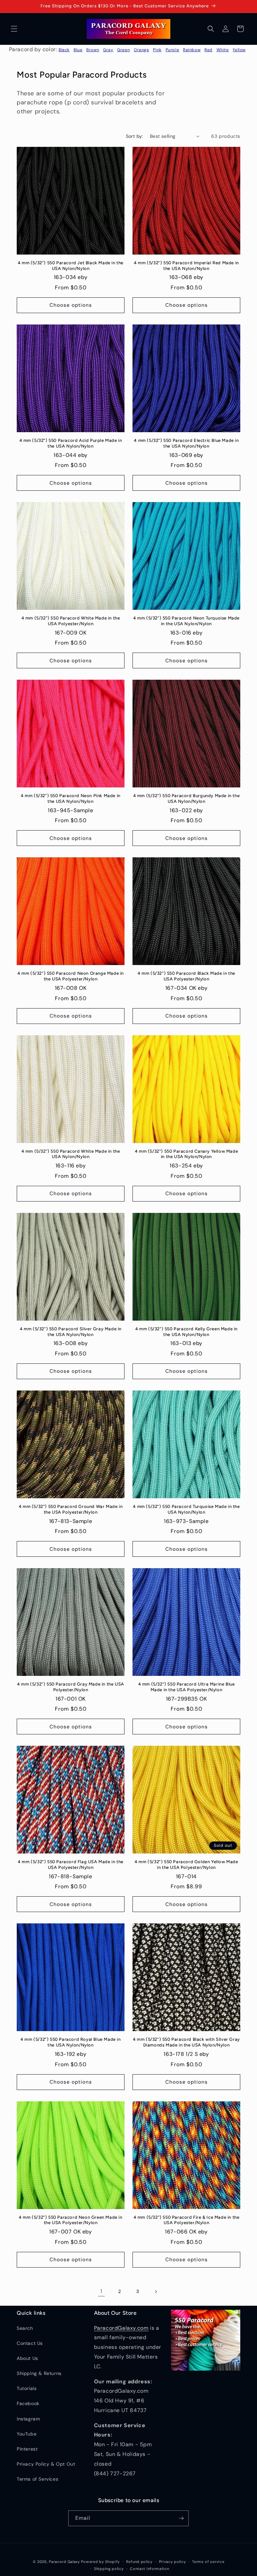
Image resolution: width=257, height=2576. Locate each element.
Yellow (239, 50)
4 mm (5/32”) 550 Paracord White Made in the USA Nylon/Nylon (71, 1154)
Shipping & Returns (39, 2373)
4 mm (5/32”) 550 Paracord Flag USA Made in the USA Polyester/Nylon (71, 1865)
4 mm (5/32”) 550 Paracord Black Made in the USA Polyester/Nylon (186, 976)
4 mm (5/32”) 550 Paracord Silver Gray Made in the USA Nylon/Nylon (71, 1332)
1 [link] (101, 2291)
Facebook (28, 2403)
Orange (142, 50)
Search (25, 2328)
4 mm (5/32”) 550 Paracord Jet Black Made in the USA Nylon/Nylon (71, 266)
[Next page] (156, 2292)
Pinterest (27, 2449)
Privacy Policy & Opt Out (46, 2464)
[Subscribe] (181, 2518)
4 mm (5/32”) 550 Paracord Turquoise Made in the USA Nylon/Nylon (186, 1509)
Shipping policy (109, 2569)
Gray (108, 50)
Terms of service (208, 2562)
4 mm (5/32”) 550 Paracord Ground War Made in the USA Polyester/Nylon (71, 1509)
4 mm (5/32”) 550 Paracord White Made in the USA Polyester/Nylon (71, 621)
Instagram (28, 2419)
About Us (27, 2358)
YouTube (27, 2434)
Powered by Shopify (100, 2562)
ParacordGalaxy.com (121, 2328)
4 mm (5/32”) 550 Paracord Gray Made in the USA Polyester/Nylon (71, 1687)
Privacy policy (173, 2562)
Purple (173, 50)
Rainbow (192, 50)
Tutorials (27, 2388)
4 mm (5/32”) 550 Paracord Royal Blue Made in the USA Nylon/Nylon (70, 2042)
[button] (14, 29)
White (223, 50)
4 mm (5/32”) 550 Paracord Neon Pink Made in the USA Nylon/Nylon (71, 798)
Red (208, 50)
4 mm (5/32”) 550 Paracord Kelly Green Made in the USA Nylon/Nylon (186, 1332)
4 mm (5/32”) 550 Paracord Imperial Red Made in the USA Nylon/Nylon (186, 266)
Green (123, 50)
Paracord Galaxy (64, 2562)
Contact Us (30, 2343)
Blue (78, 50)
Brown (93, 50)
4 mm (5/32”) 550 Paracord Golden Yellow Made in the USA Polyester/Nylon (186, 1865)
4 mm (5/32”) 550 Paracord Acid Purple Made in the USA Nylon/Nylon (71, 443)
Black (64, 50)
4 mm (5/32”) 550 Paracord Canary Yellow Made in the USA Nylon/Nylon (186, 1154)
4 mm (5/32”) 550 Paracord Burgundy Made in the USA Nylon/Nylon (187, 798)
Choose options (71, 305)
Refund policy (139, 2562)
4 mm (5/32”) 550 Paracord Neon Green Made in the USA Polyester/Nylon (70, 2220)
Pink (157, 50)
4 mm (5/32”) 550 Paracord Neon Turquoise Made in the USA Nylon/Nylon (186, 621)
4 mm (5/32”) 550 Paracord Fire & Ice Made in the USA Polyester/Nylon (187, 2220)
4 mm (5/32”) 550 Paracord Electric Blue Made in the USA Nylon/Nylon (186, 443)
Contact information (149, 2569)
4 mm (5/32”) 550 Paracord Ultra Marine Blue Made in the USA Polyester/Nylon (187, 1687)
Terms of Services (37, 2479)
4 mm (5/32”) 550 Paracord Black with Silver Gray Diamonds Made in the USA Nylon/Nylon (186, 2042)
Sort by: (135, 136)
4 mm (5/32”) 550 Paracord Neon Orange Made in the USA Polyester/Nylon (71, 976)
